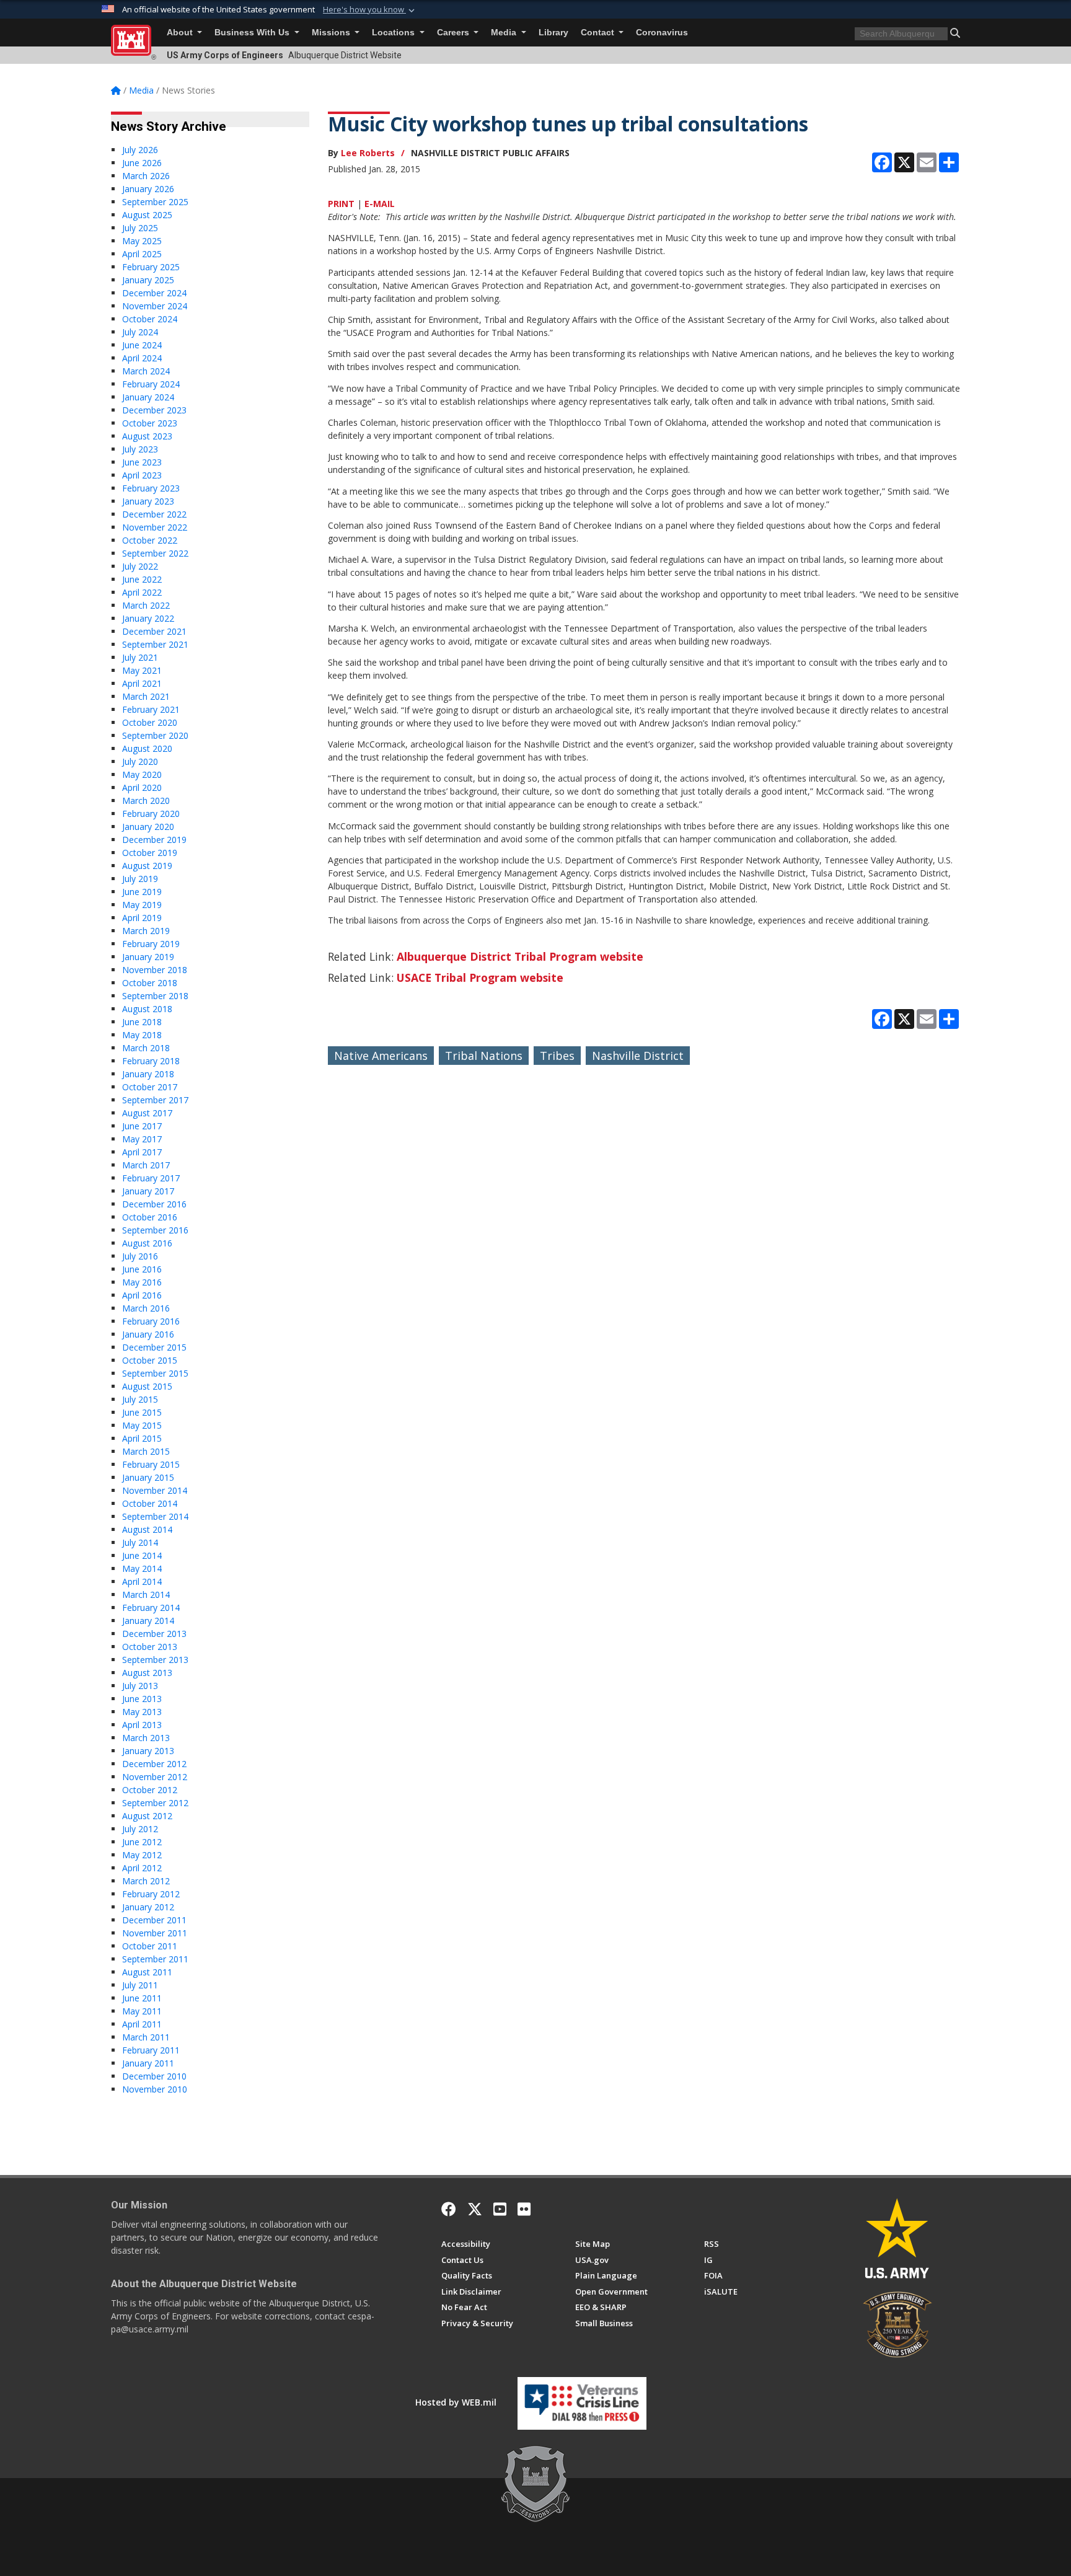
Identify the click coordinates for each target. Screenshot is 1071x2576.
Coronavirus (662, 33)
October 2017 (150, 1087)
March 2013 (146, 1738)
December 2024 (154, 293)
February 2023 (151, 488)
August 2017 (147, 1113)
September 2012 (155, 1803)
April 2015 (142, 1438)
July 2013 (140, 1686)
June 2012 (142, 1842)
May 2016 (142, 1282)
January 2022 (148, 618)
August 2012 (147, 1816)
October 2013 (150, 1647)
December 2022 (154, 514)
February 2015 (151, 1464)
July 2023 (140, 449)
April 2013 (142, 1725)
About (181, 33)
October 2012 (150, 1790)
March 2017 (146, 1165)
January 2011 (148, 2063)
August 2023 (147, 436)
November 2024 (155, 306)
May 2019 (142, 905)
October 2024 (150, 319)
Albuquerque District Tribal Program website (520, 956)
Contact (599, 33)
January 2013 (148, 1751)
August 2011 (147, 1972)
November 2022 (155, 527)
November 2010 (155, 2089)
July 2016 (140, 1256)
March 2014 (146, 1595)
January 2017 (148, 1191)
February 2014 (151, 1608)
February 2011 (151, 2050)
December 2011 (154, 1920)
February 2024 (151, 384)
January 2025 (148, 280)
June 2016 (142, 1269)
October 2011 (150, 1946)
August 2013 (147, 1673)
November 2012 (155, 1777)
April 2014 (142, 1581)
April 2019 (142, 918)
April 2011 (142, 2024)
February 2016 (151, 1321)
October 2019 (150, 853)
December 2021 (154, 631)
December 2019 (154, 840)
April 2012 (142, 1868)
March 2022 (146, 605)
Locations (394, 33)
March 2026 (146, 176)
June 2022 (142, 579)
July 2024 (140, 332)
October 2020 (150, 722)
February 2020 (151, 814)
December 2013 (154, 1634)
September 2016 (155, 1230)
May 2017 (142, 1139)
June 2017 (142, 1126)
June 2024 (142, 345)
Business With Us (253, 33)
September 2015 (155, 1373)
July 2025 (140, 228)
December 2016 (154, 1204)
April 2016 (142, 1295)
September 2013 (155, 1660)
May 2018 (142, 1035)
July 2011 (140, 1985)
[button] (370, 10)
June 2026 (142, 163)
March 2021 (146, 696)
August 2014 (147, 1529)
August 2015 (147, 1386)
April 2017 (142, 1152)
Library (553, 33)
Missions (332, 33)
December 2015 (154, 1347)
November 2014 (155, 1490)
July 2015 (140, 1399)
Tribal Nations (484, 1056)
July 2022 (140, 566)
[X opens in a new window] (475, 2209)
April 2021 (142, 683)
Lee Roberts (368, 153)
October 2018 (150, 983)
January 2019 (148, 957)
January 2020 (148, 827)
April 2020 (142, 787)
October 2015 (150, 1360)
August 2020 (147, 748)
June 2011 (142, 1998)
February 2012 (151, 1894)
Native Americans (381, 1056)
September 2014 (155, 1516)
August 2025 (147, 215)
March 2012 (146, 1881)
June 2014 (142, 1555)
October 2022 (150, 540)
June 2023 (142, 462)
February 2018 (151, 1061)
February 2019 (151, 944)
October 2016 (150, 1217)
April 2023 (142, 475)
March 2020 (146, 801)
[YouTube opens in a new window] (500, 2209)
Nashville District (638, 1056)
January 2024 (148, 397)
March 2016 (146, 1308)
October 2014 (150, 1503)
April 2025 (142, 254)
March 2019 (146, 931)
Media (505, 33)
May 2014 (142, 1568)
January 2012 (148, 1907)
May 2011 (142, 2011)
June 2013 (142, 1699)
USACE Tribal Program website (480, 977)
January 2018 (148, 1074)
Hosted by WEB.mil (456, 2402)
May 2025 (142, 241)
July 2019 (140, 879)
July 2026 (140, 150)
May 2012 (142, 1855)
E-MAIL (380, 204)
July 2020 (140, 761)
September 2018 (155, 996)
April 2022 (142, 592)
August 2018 (147, 1009)
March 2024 (146, 371)
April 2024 (142, 358)
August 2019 (147, 866)
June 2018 (142, 1022)
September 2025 (155, 202)
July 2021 (140, 657)
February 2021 (151, 709)
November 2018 (155, 970)
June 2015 (142, 1412)
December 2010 (154, 2076)
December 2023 (154, 410)
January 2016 (148, 1334)
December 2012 (154, 1764)
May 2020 (142, 774)
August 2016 (147, 1243)
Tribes (557, 1056)
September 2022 (155, 553)
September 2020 (155, 735)
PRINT (341, 204)
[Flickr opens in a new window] (524, 2209)
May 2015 (142, 1425)
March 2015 (146, 1451)
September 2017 (155, 1100)
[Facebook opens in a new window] (449, 2209)
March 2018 (146, 1048)
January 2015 (148, 1477)
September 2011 (155, 1959)
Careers (454, 33)
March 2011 (146, 2037)
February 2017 (151, 1178)
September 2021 (155, 644)
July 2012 (140, 1829)
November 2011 (155, 1933)
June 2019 (142, 892)
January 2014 (148, 1621)
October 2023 (150, 423)
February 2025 (151, 267)
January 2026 (148, 189)
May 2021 (142, 670)
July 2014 (140, 1542)
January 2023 (148, 501)
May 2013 (142, 1712)
